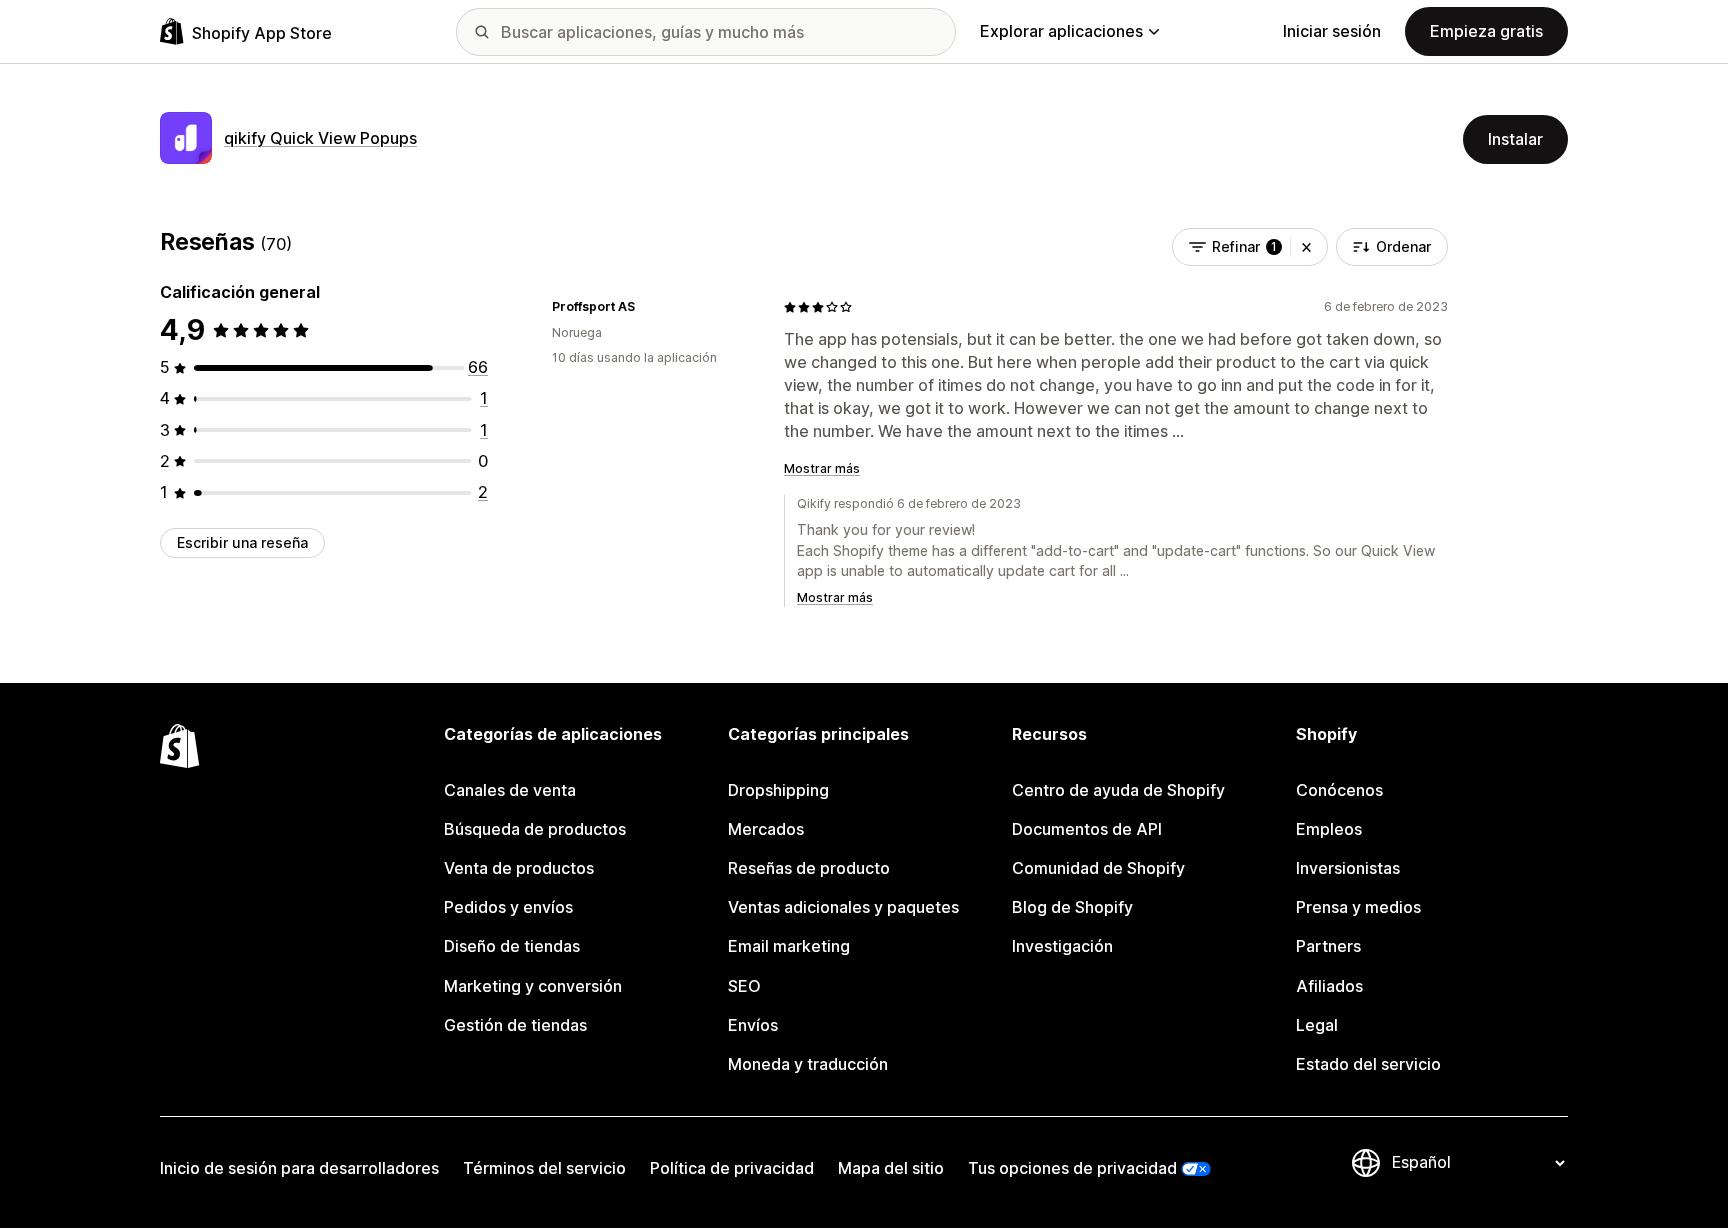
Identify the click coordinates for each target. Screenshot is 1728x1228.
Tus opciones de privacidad (1072, 1168)
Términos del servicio (544, 1168)
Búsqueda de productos (535, 829)
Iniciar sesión (1332, 31)
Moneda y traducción (808, 1064)
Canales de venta (510, 790)
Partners (1328, 946)
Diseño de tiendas (512, 946)
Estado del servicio (1368, 1064)
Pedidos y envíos (508, 907)
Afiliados (1329, 986)
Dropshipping (778, 790)
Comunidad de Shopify (1098, 868)
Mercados (766, 829)
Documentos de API (1087, 829)
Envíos (753, 1025)
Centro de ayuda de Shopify (1118, 790)
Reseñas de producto (809, 868)
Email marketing (789, 946)
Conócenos (1339, 790)
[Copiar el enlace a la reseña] (647, 307)
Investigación (1062, 946)
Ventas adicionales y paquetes (843, 907)
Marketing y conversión (533, 986)
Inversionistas (1348, 868)
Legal (1317, 1025)
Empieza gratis (1486, 31)
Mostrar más (822, 468)
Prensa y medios (1358, 907)
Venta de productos (519, 868)
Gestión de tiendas (515, 1025)
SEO (744, 986)
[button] (1306, 247)
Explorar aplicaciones (1061, 31)
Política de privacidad (732, 1168)
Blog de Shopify (1072, 907)
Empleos (1329, 829)
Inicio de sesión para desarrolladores (299, 1168)
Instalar (1515, 139)
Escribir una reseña (242, 542)
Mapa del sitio (891, 1168)
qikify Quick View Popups (320, 138)
